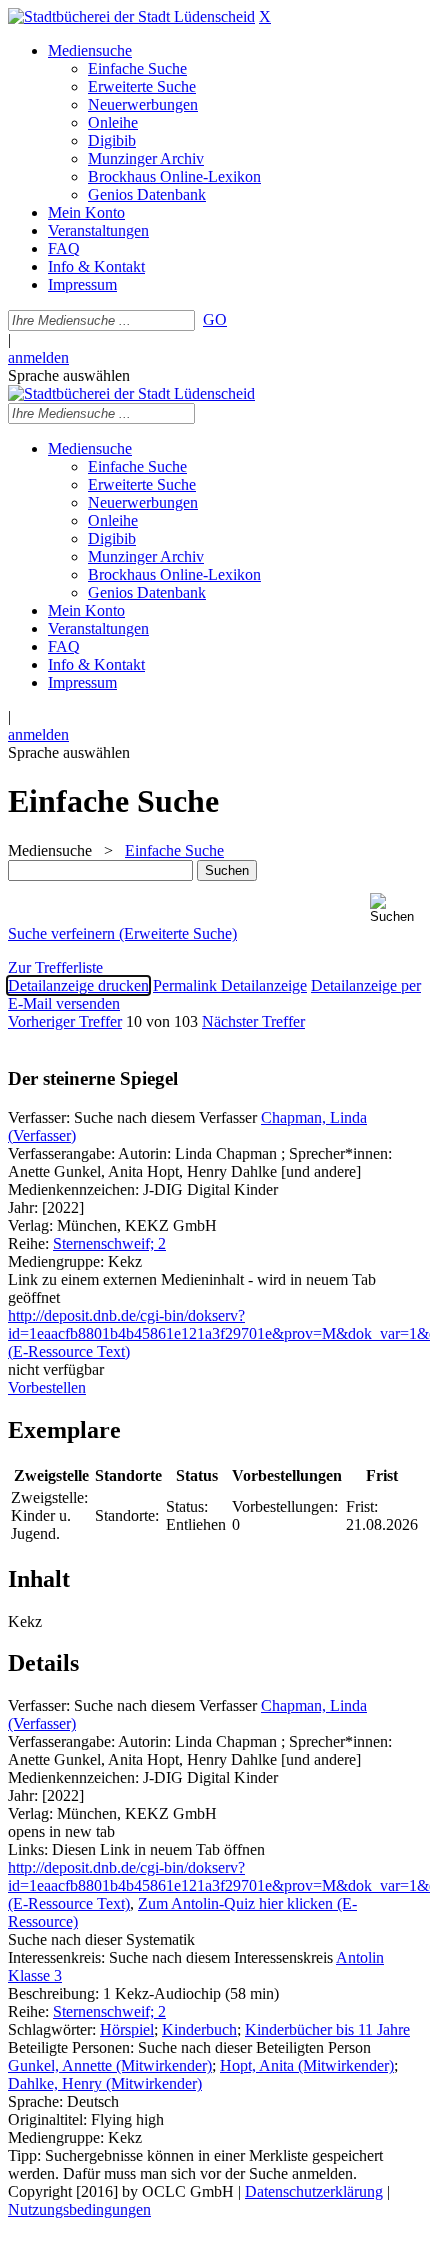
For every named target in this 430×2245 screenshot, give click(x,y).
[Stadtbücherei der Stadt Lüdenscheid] (131, 16)
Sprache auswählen (69, 375)
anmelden (38, 357)
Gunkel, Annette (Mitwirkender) (110, 2065)
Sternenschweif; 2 (109, 1243)
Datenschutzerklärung (314, 2191)
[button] (396, 908)
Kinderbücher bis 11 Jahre (327, 2029)
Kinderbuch (199, 2029)
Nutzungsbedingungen (79, 2209)
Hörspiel (127, 2029)
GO (215, 319)
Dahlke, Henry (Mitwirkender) (105, 2083)
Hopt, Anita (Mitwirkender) (307, 2065)
